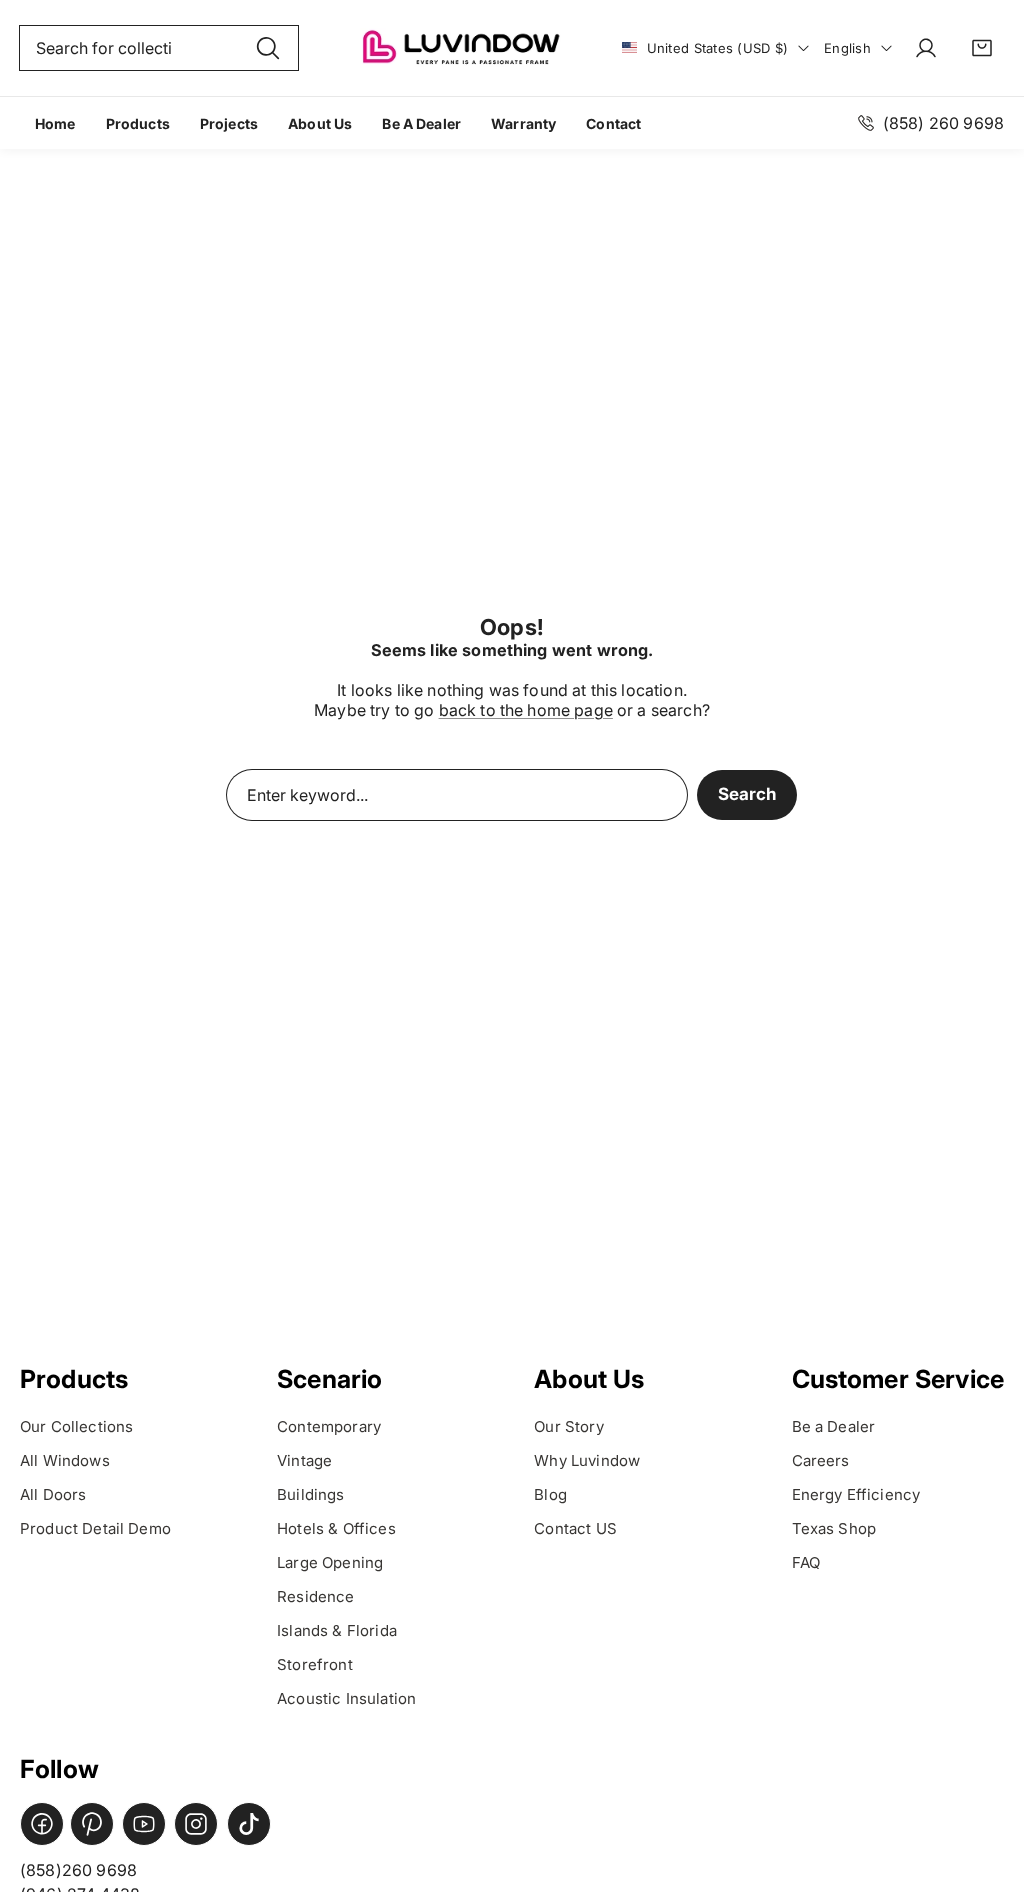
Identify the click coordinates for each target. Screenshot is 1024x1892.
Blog (550, 1494)
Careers (823, 1460)
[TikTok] (249, 1824)
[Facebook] (42, 1824)
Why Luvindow (587, 1460)
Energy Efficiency (858, 1494)
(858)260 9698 (78, 1870)
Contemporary (329, 1426)
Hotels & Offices (338, 1528)
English (847, 48)
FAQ (806, 1562)
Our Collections (76, 1426)
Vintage (304, 1460)
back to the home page (526, 710)
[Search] (268, 48)
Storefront (317, 1664)
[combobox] (159, 48)
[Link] (460, 48)
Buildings (313, 1494)
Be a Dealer (834, 1426)
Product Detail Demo (95, 1528)
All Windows (65, 1460)
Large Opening (330, 1562)
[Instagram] (196, 1824)
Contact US (575, 1528)
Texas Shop (834, 1528)
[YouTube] (144, 1824)
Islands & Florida (339, 1630)
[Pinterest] (92, 1824)
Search (747, 794)
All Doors (53, 1494)
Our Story (568, 1426)
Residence (315, 1596)
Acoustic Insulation (346, 1698)
